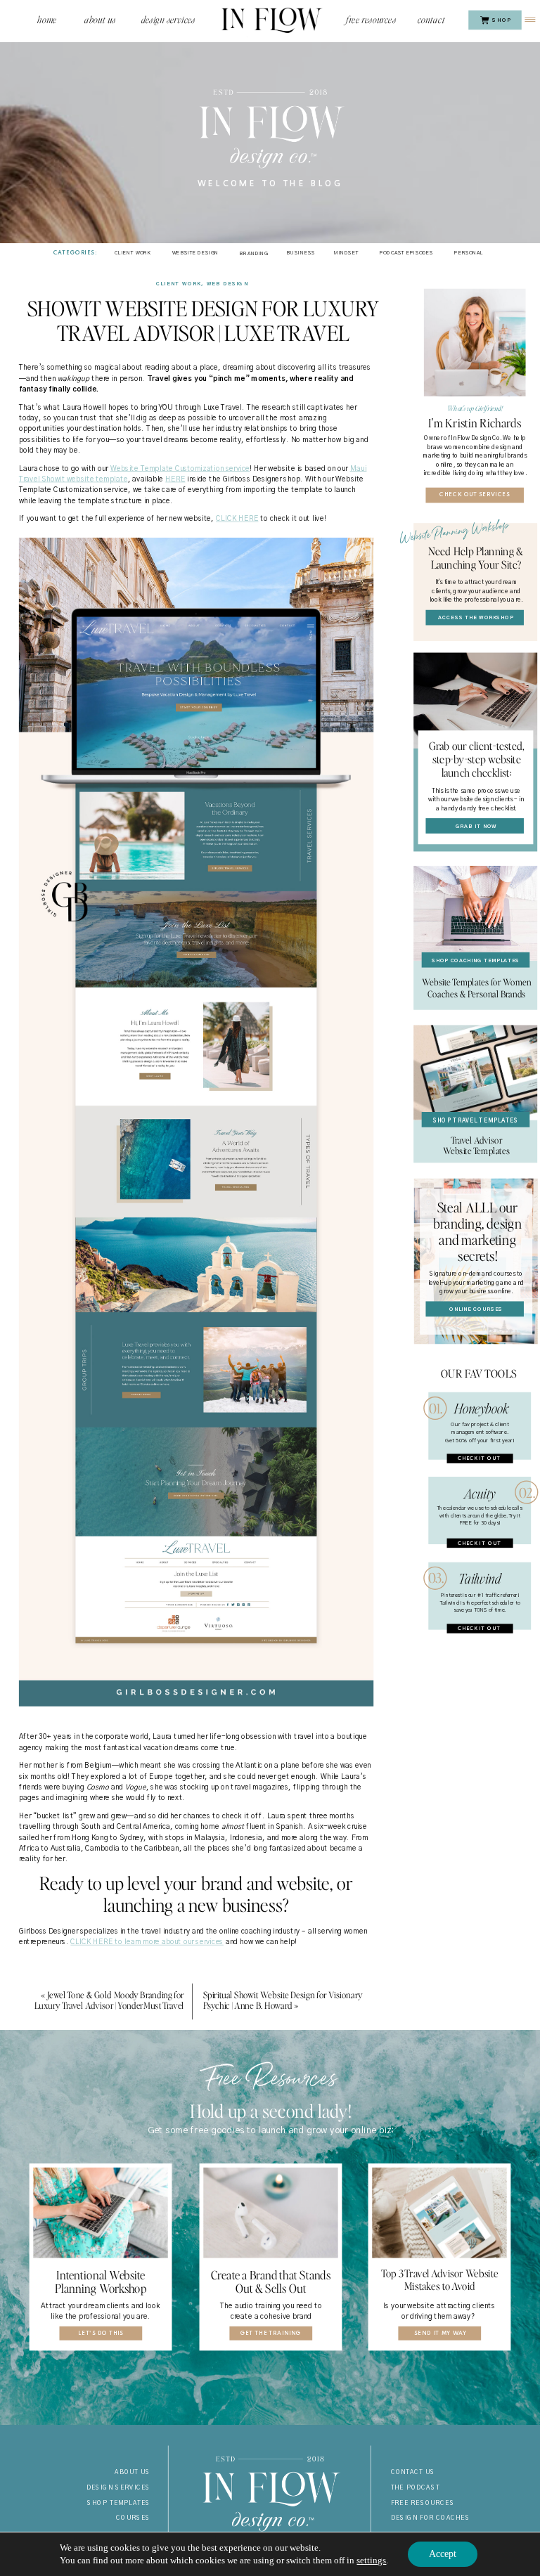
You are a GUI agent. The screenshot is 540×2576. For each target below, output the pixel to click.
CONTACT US (413, 2473)
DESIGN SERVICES (119, 2487)
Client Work (179, 284)
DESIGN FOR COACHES (431, 2518)
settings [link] (371, 2560)
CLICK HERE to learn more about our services (147, 1942)
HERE (175, 479)
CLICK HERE (237, 519)
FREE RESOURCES (423, 2503)
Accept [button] (443, 2554)
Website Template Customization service (180, 469)
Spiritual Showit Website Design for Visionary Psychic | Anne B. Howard (283, 2000)
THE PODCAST (416, 2487)
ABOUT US (133, 2473)
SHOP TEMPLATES (119, 2503)
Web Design (228, 284)
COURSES (133, 2518)
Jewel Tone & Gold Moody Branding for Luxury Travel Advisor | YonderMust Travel (109, 2000)
